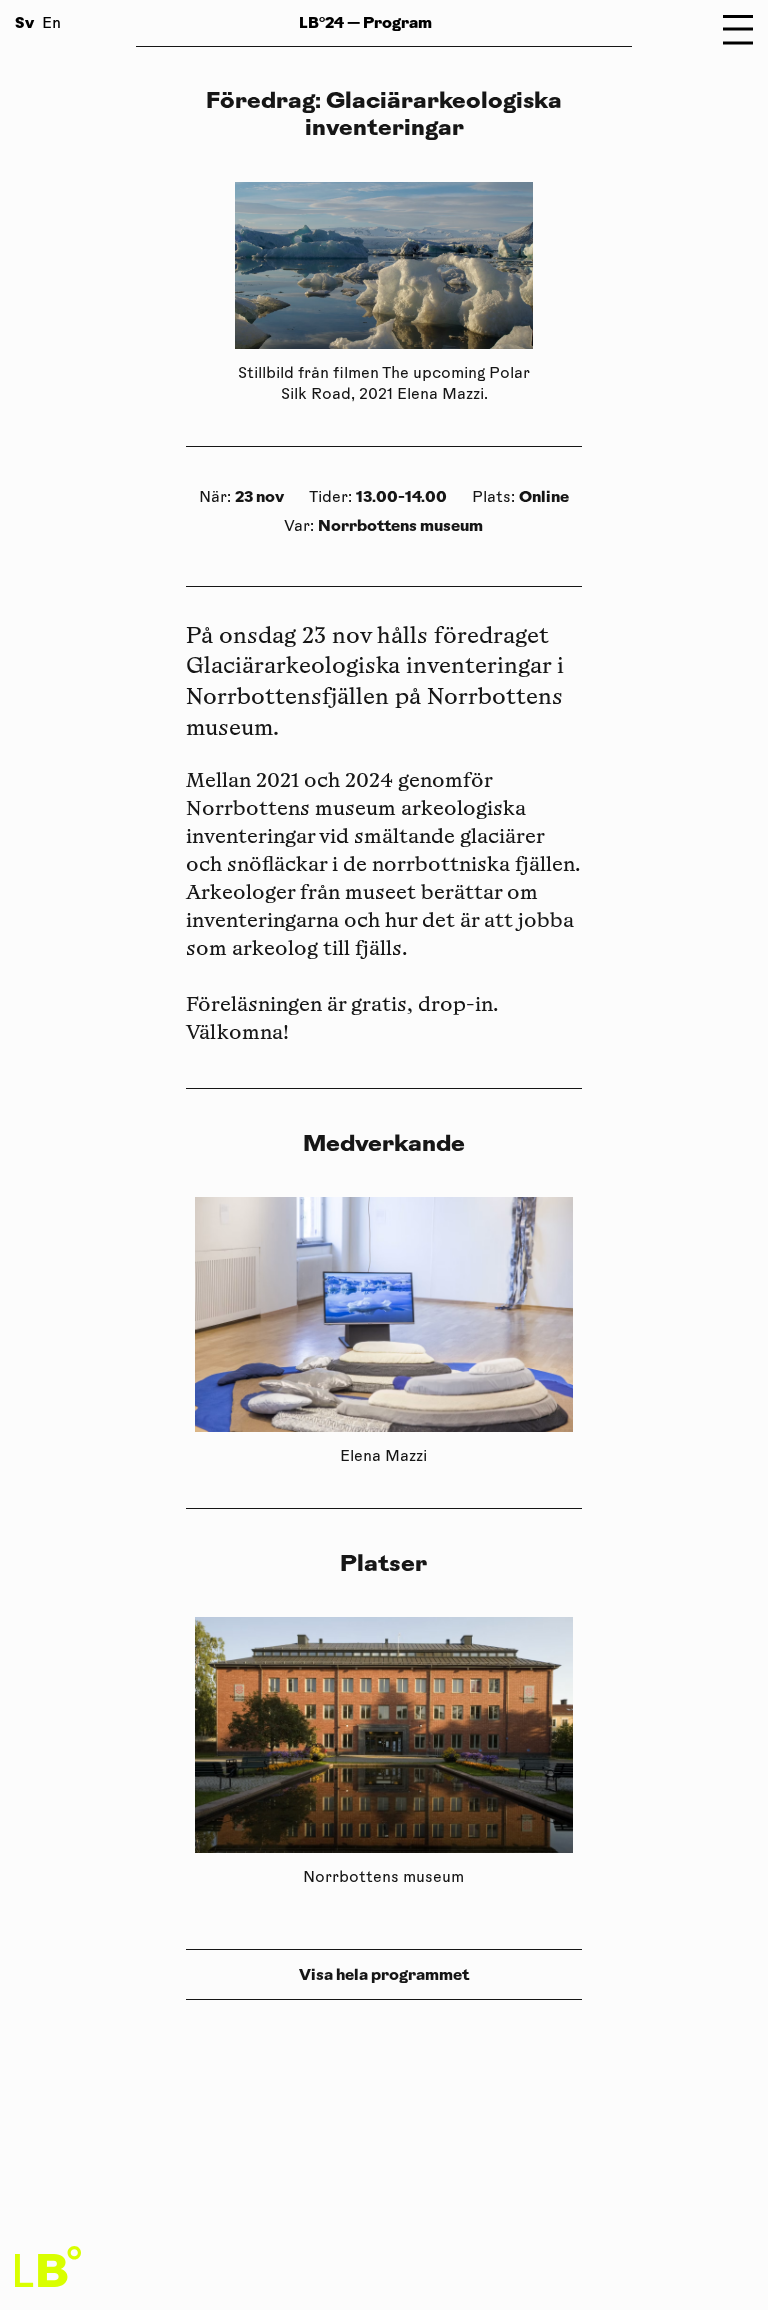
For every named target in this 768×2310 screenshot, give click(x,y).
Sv (24, 22)
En (51, 24)
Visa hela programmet (384, 1974)
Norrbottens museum (400, 525)
